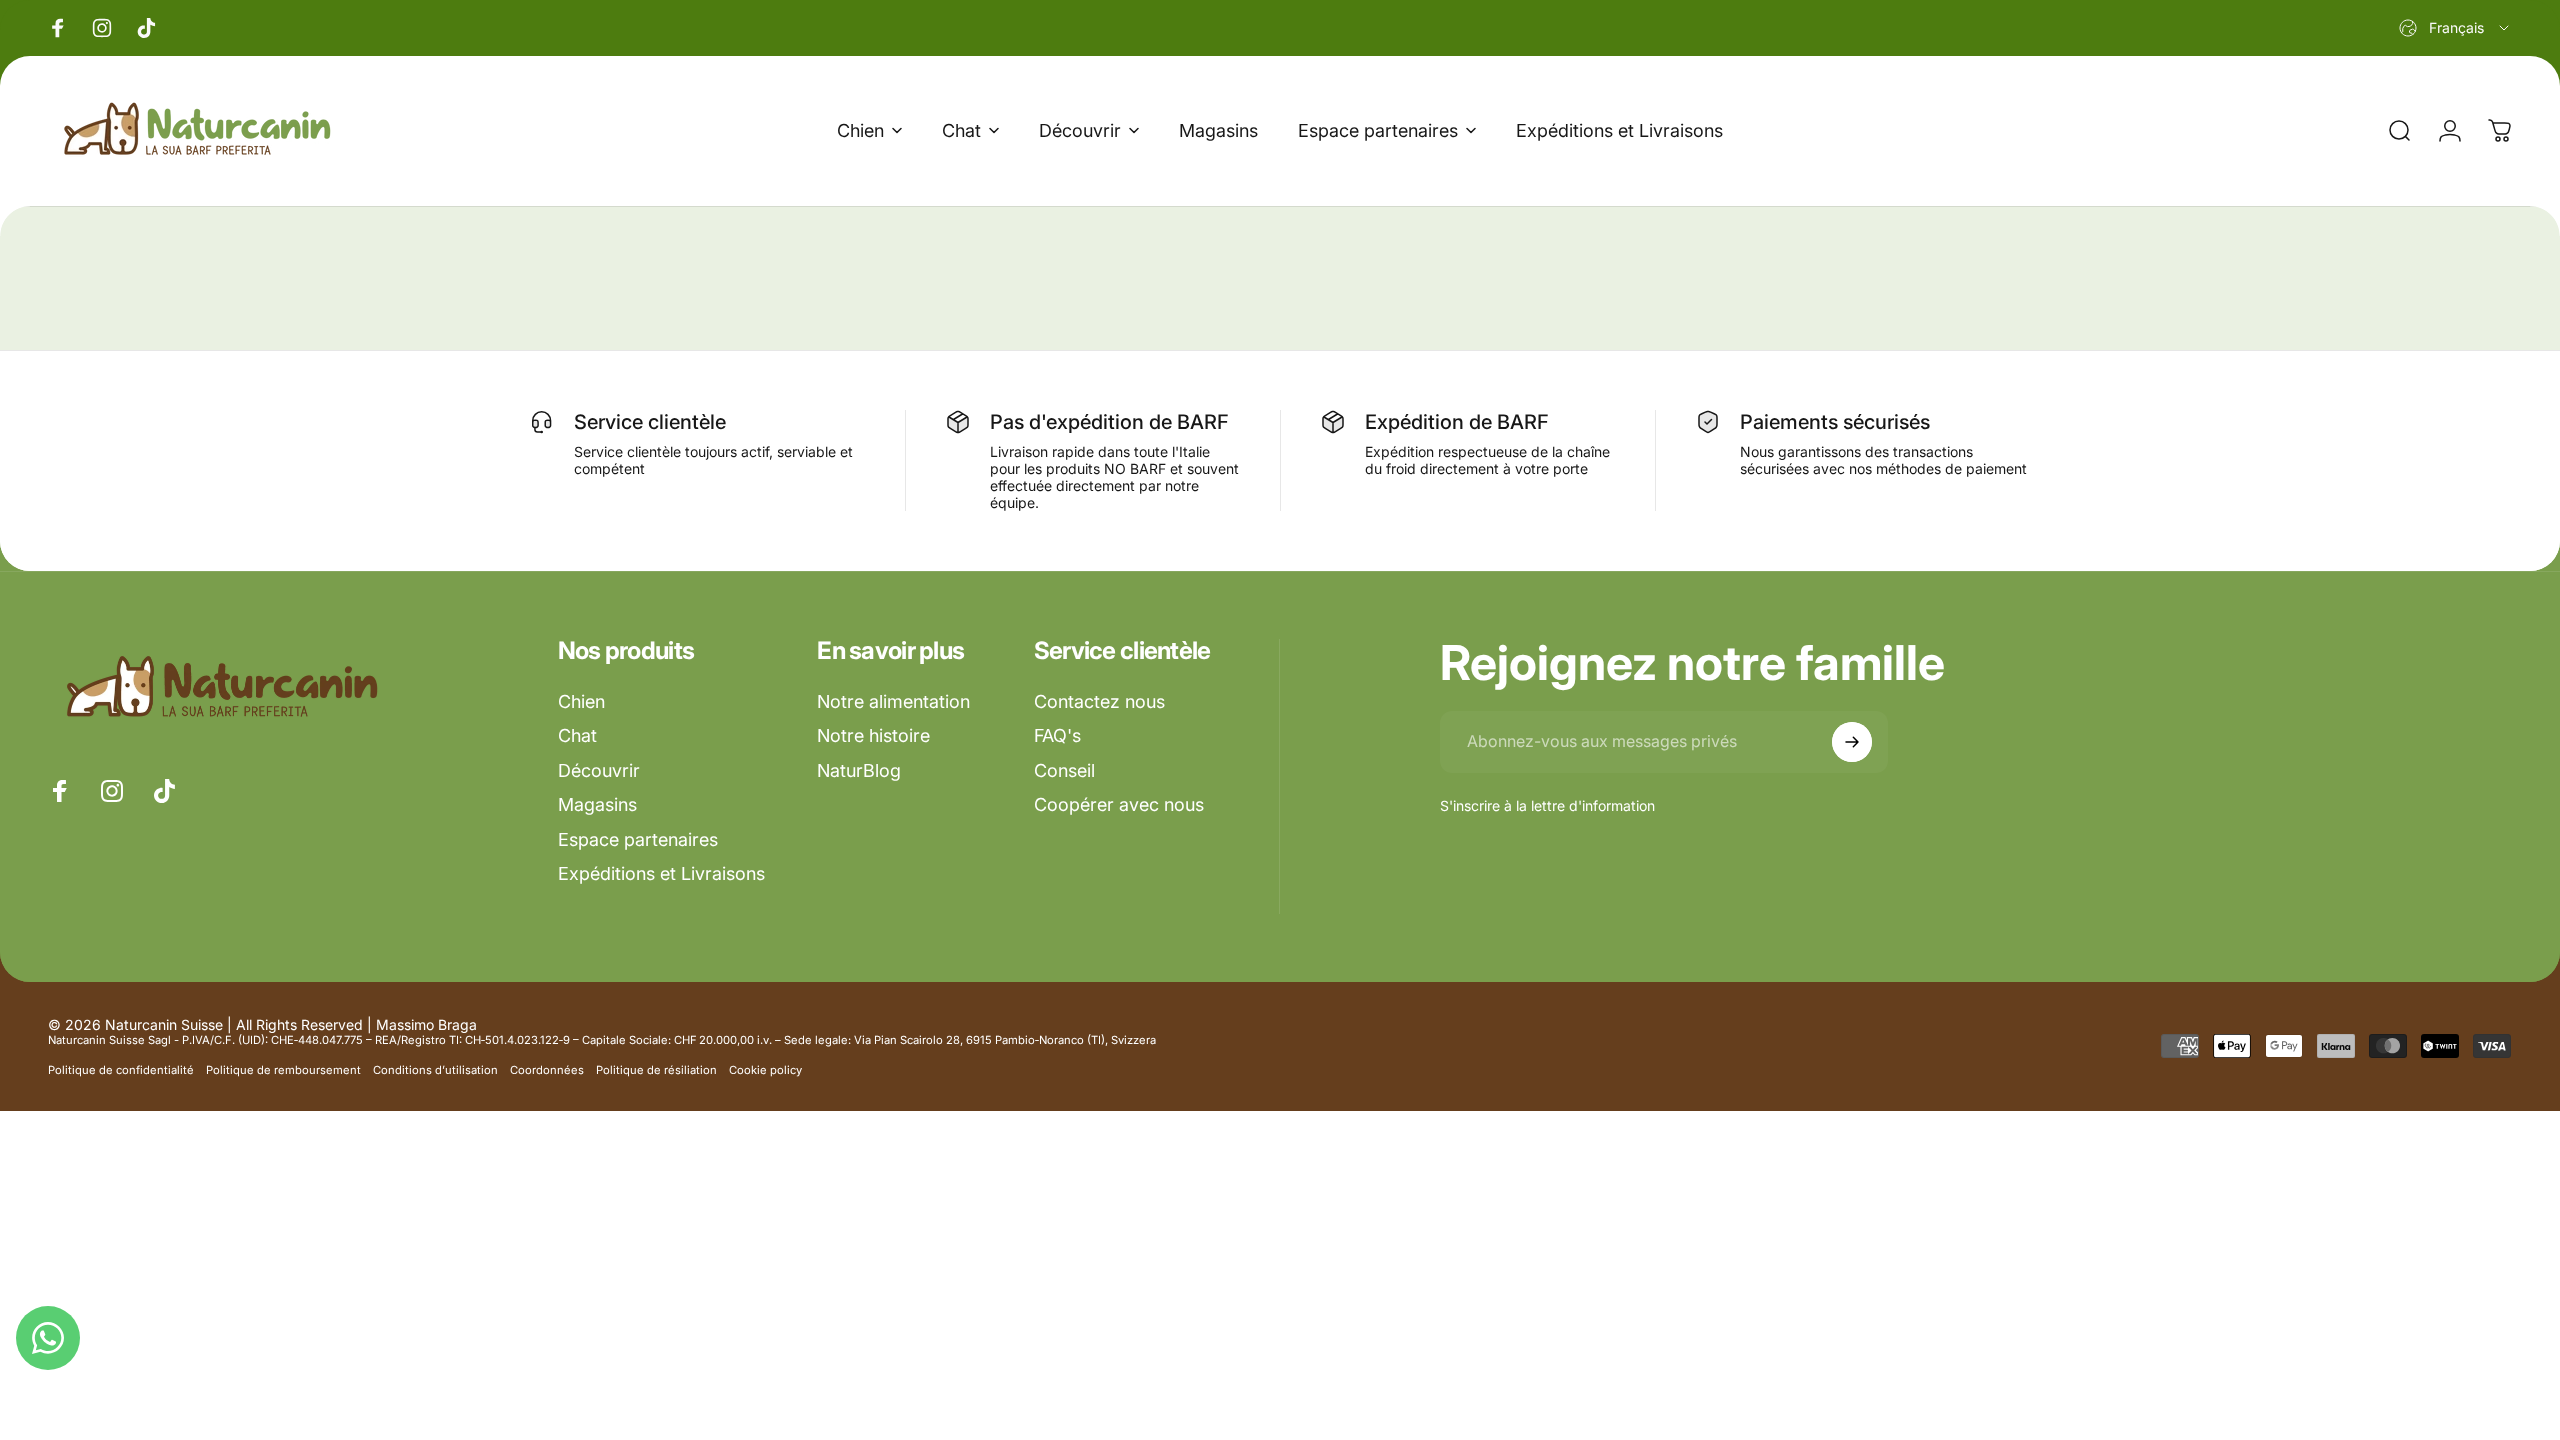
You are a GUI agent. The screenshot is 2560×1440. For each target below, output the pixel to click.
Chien (581, 701)
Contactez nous (1099, 701)
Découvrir (599, 770)
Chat (577, 735)
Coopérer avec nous (1119, 804)
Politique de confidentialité (121, 1070)
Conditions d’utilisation (435, 1070)
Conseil (1064, 770)
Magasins (597, 804)
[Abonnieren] (1852, 742)
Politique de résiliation (656, 1070)
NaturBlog (859, 770)
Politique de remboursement (283, 1070)
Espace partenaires (638, 839)
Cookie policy (765, 1070)
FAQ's (1057, 735)
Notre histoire (873, 735)
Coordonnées (547, 1070)
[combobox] (2455, 28)
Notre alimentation (893, 701)
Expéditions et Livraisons (661, 873)
